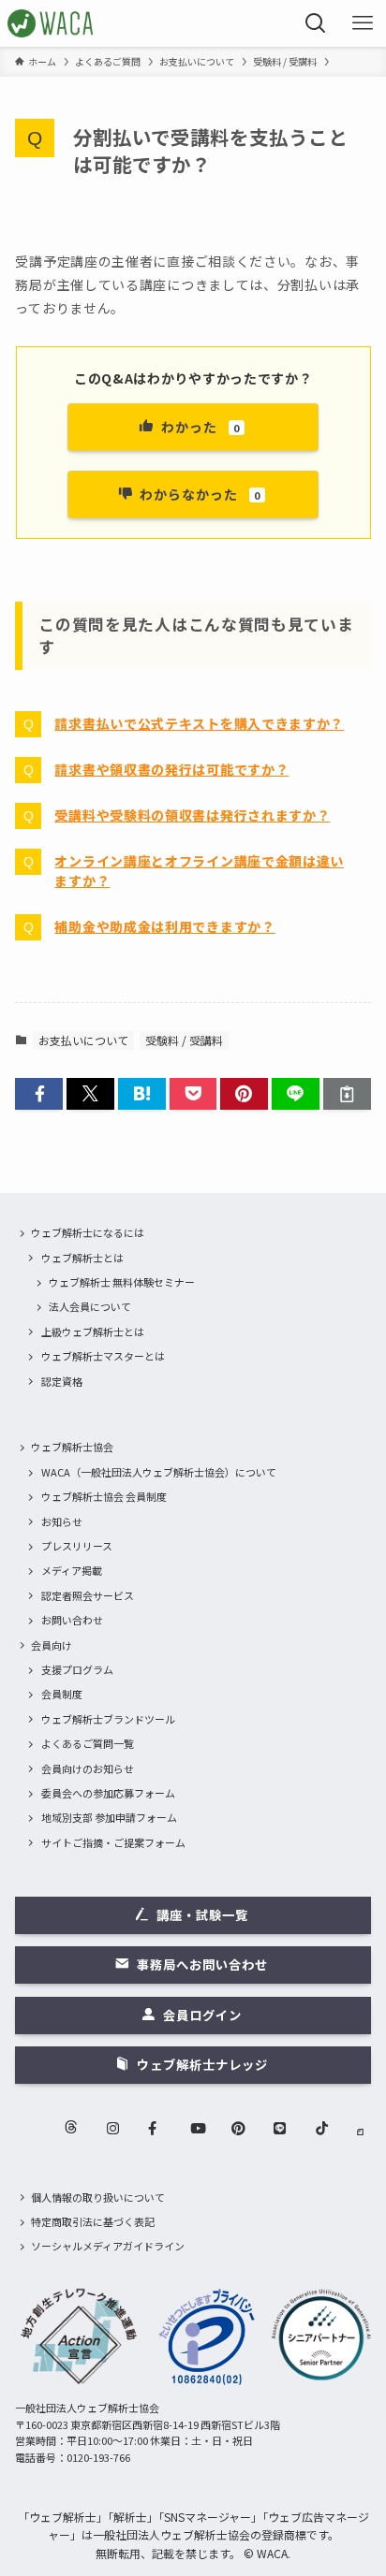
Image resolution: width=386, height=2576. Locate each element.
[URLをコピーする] (347, 1094)
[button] (39, 1094)
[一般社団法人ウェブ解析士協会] (51, 23)
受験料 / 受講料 (184, 1040)
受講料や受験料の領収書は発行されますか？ (192, 815)
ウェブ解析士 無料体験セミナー (122, 1282)
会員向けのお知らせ (88, 1768)
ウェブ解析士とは (82, 1258)
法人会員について (90, 1306)
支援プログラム (77, 1669)
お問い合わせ (72, 1620)
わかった (200, 427)
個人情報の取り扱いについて (98, 2197)
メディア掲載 (72, 1570)
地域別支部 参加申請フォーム (109, 1817)
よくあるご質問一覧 (88, 1743)
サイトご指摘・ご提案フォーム (113, 1842)
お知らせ (62, 1521)
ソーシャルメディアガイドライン (108, 2246)
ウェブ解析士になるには (88, 1232)
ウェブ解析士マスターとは (103, 1356)
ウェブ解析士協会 (72, 1447)
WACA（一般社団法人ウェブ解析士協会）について (159, 1472)
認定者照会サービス (88, 1595)
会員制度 (62, 1694)
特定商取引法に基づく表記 (93, 2221)
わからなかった (200, 494)
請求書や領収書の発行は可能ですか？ (171, 769)
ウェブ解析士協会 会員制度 (104, 1496)
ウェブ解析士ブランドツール (108, 1719)
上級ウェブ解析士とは (93, 1332)
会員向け (52, 1645)
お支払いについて (83, 1040)
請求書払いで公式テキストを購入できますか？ (199, 723)
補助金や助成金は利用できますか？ (164, 926)
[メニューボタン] (363, 23)
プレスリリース (77, 1546)
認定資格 (62, 1381)
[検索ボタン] (316, 23)
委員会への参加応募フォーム (108, 1793)
